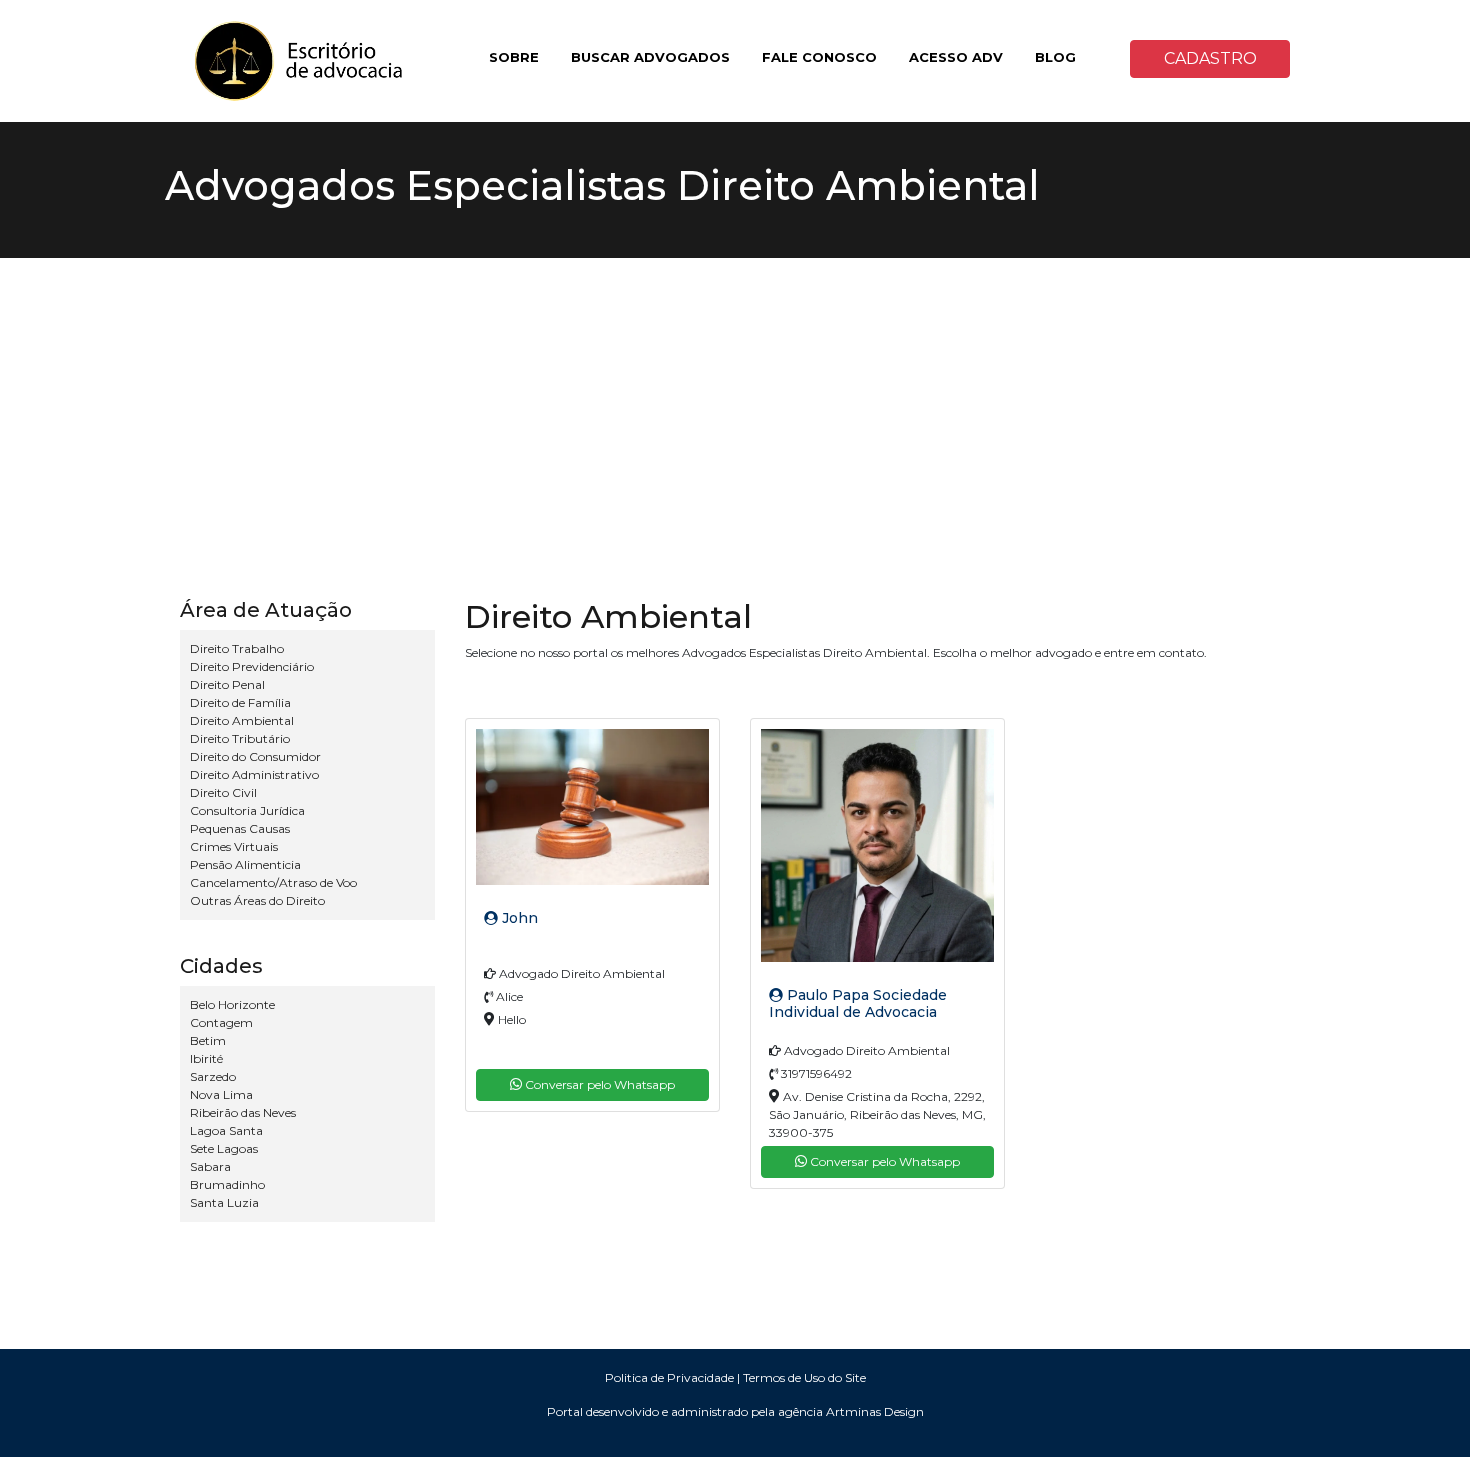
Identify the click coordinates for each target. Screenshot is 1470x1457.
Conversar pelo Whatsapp (598, 1084)
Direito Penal (227, 684)
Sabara (210, 1166)
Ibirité (206, 1058)
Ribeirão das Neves (243, 1112)
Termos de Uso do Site (804, 1377)
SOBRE (514, 57)
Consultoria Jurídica (247, 810)
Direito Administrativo (254, 774)
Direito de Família (240, 702)
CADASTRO (1210, 58)
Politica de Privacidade (669, 1377)
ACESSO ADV (956, 57)
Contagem (221, 1022)
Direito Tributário (240, 738)
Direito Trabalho (237, 648)
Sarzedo (213, 1076)
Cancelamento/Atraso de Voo (273, 882)
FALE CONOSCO (819, 57)
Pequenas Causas (240, 828)
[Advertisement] (735, 408)
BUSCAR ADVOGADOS (650, 57)
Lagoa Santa (226, 1130)
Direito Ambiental (242, 720)
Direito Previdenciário (252, 666)
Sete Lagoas (224, 1148)
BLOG (1055, 57)
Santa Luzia (224, 1202)
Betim (208, 1040)
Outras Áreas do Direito (257, 900)
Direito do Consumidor (255, 756)
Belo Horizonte (232, 1004)
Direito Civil (223, 792)
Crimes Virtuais (234, 846)
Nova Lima (221, 1094)
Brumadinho (227, 1184)
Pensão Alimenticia (245, 864)
